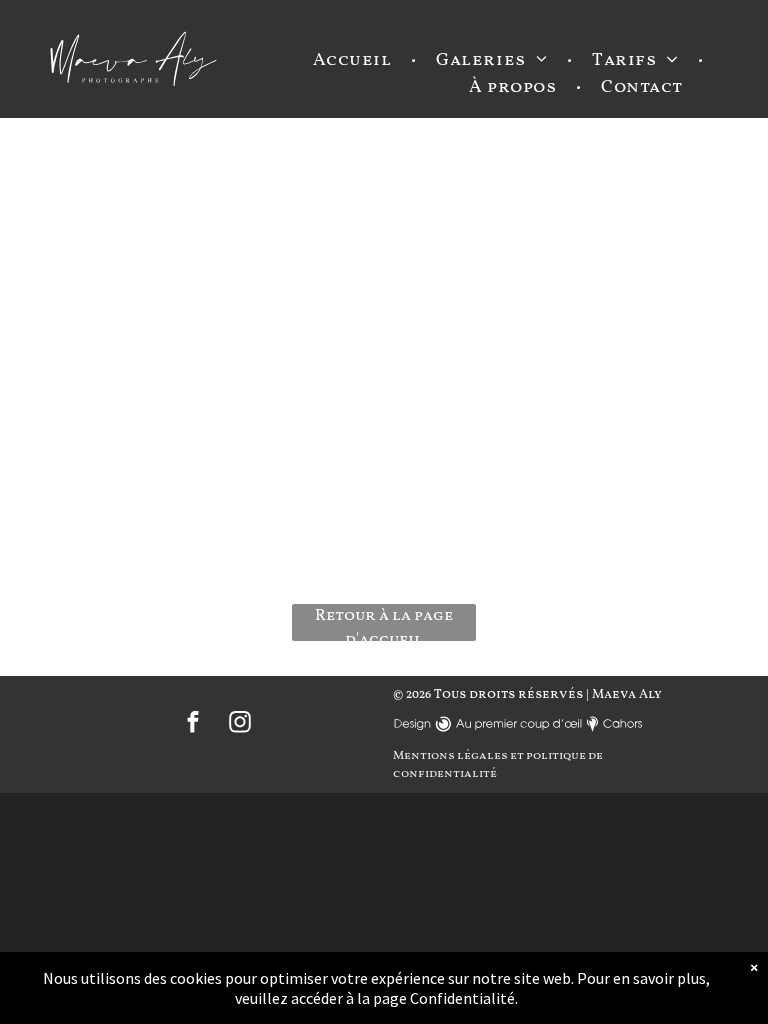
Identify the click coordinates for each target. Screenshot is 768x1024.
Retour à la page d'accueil (384, 623)
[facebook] (193, 725)
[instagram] (240, 725)
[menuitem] (355, 60)
